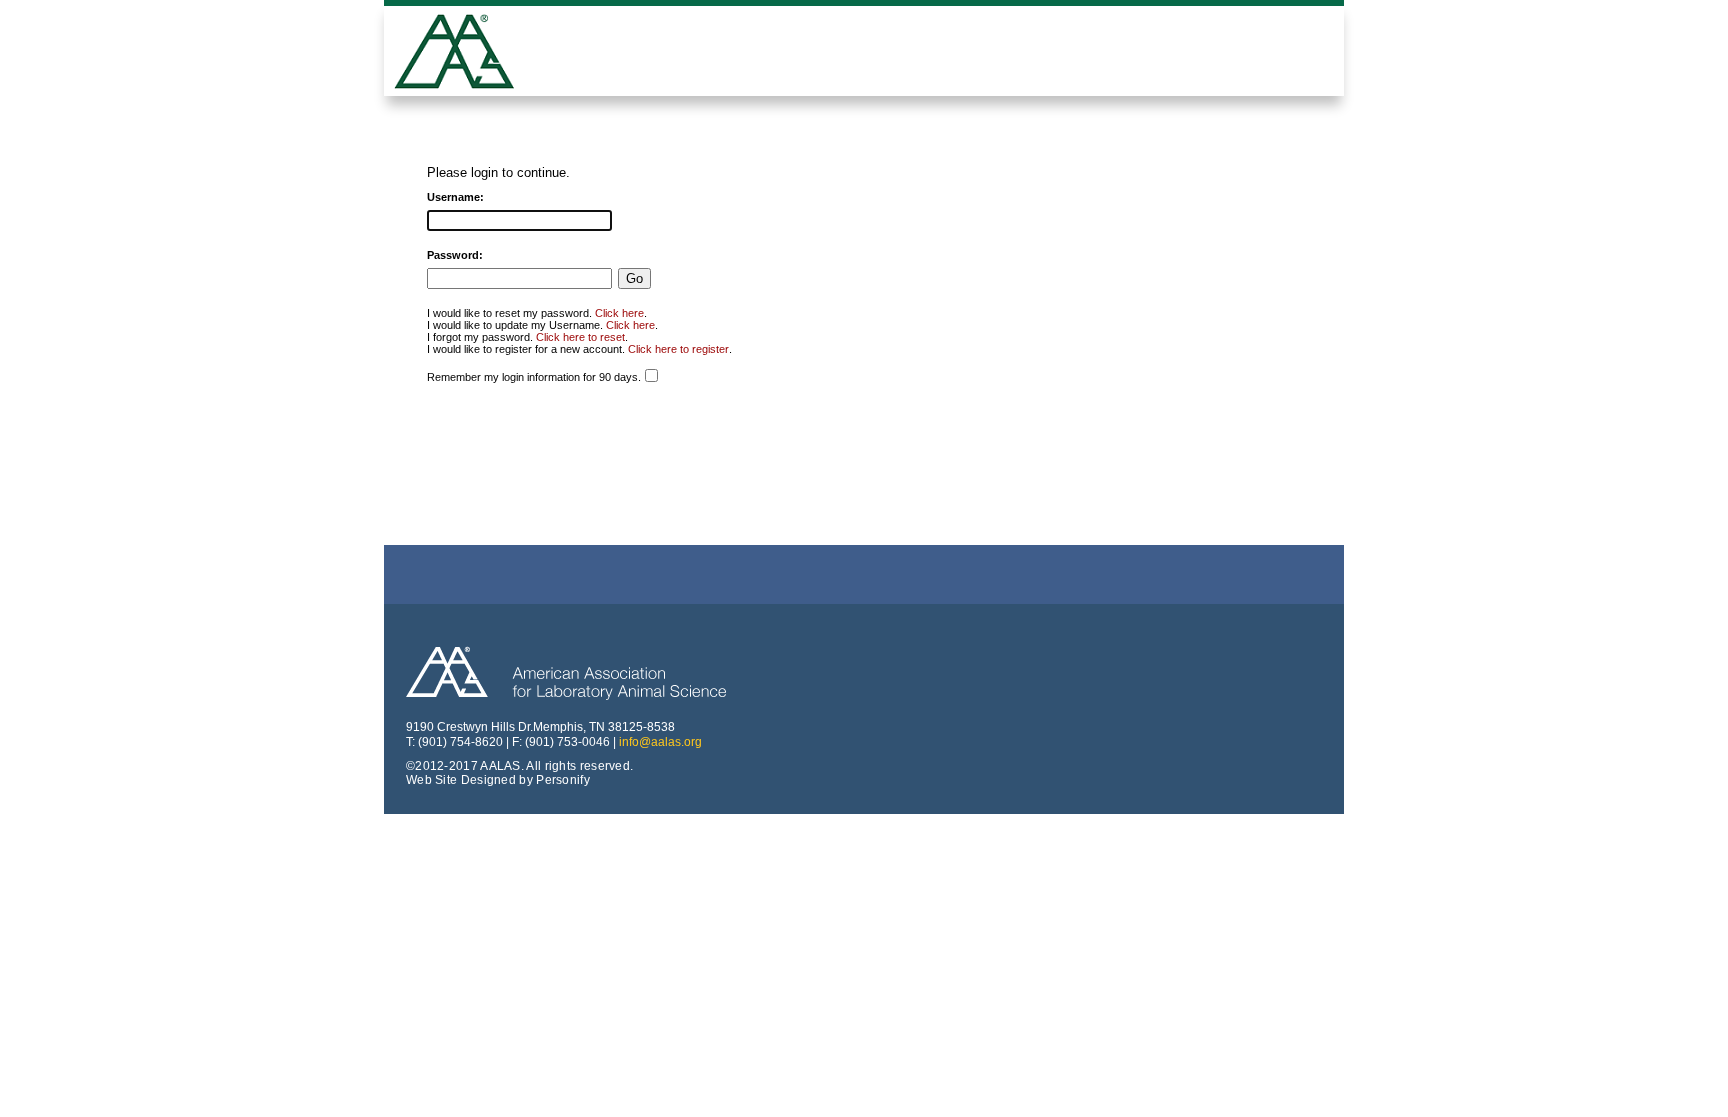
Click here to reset (580, 337)
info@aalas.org (660, 742)
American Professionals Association (469, 54)
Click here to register (678, 349)
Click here (619, 313)
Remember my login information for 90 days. (534, 377)
